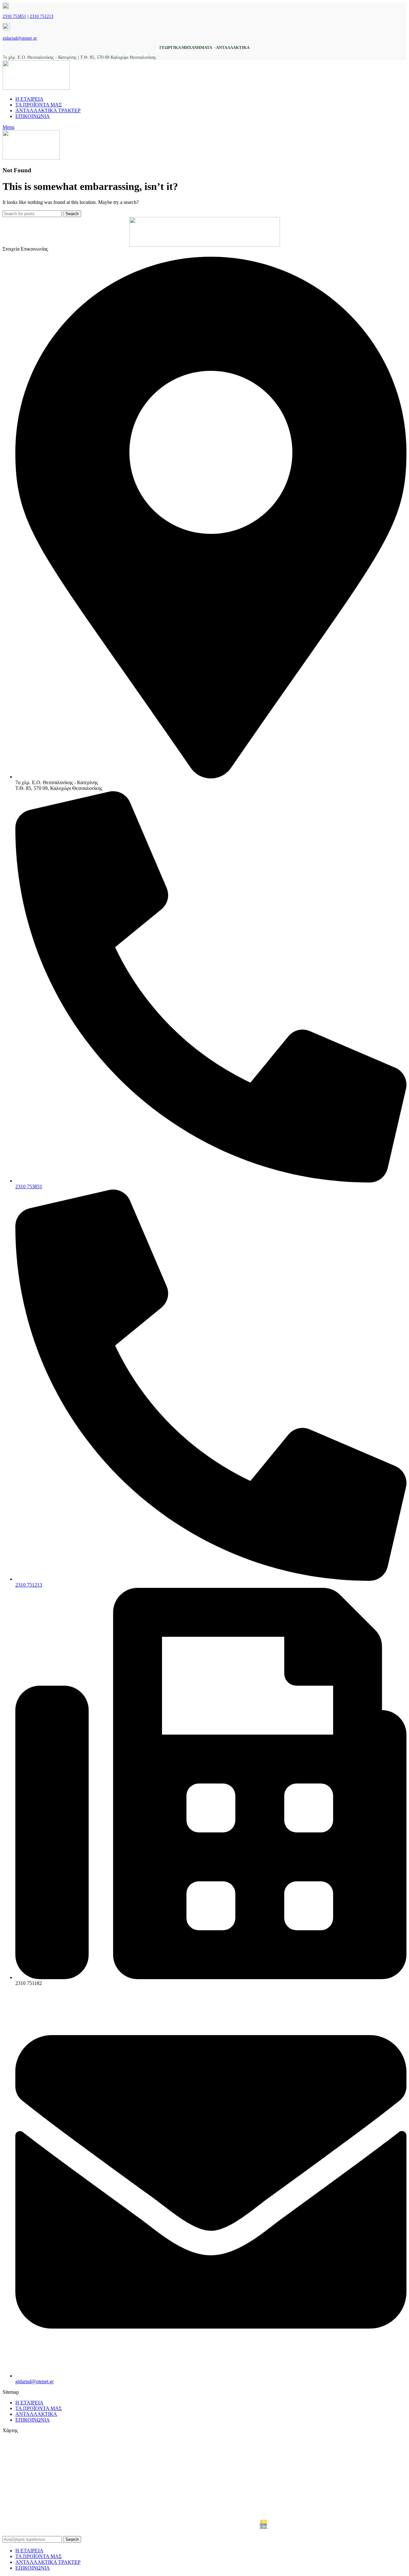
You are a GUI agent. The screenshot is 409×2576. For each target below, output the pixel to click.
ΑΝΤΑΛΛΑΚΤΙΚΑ (36, 2414)
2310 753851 (14, 16)
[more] (205, 232)
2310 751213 (42, 16)
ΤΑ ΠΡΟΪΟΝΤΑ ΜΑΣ (39, 2408)
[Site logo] (36, 88)
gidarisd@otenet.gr (20, 38)
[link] (264, 2528)
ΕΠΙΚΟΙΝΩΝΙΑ (33, 2420)
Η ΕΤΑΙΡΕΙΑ (29, 2403)
